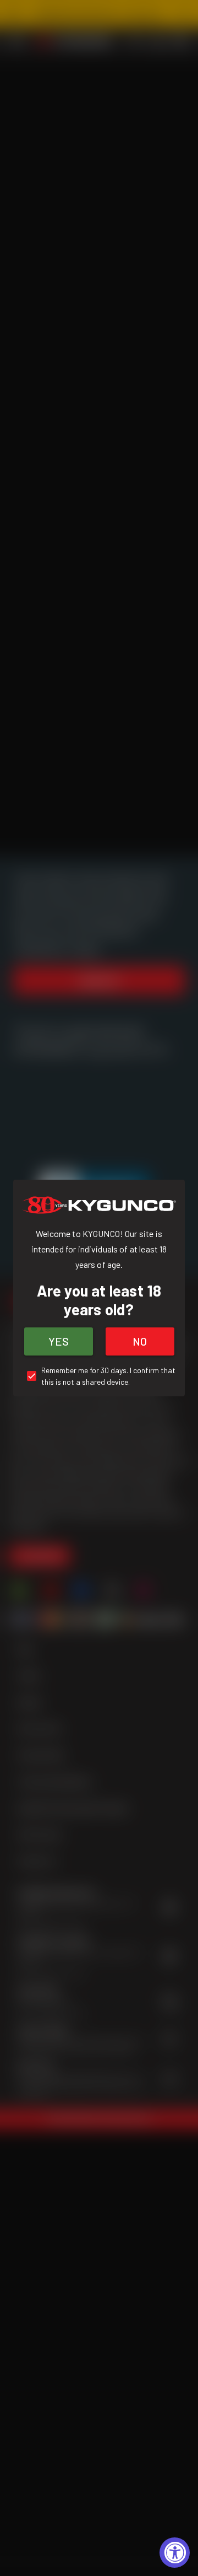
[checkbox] (99, 1376)
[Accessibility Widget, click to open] (175, 2553)
